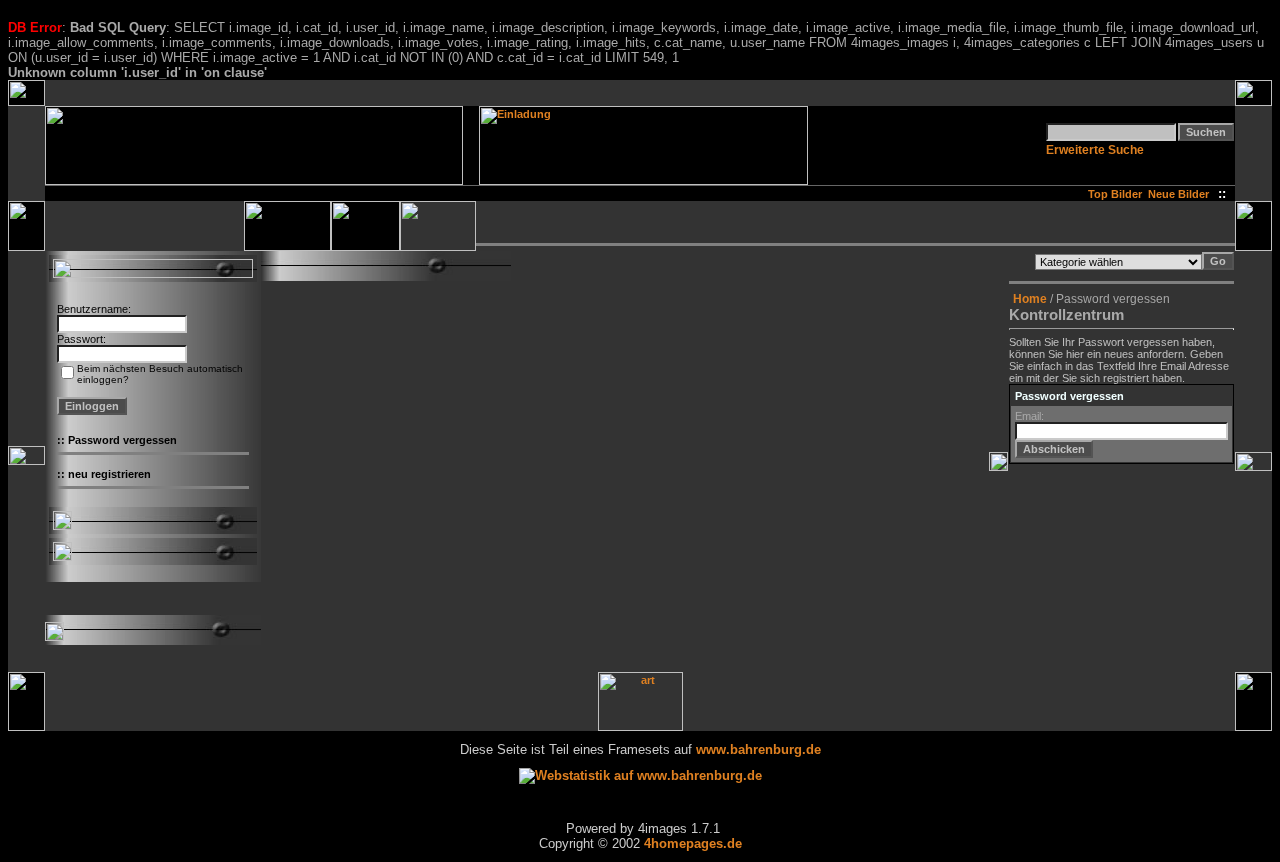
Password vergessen (122, 440)
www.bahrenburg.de (758, 749)
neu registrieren (109, 474)
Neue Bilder (1181, 194)
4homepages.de (693, 843)
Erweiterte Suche (1095, 150)
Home (1030, 299)
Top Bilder (1115, 194)
